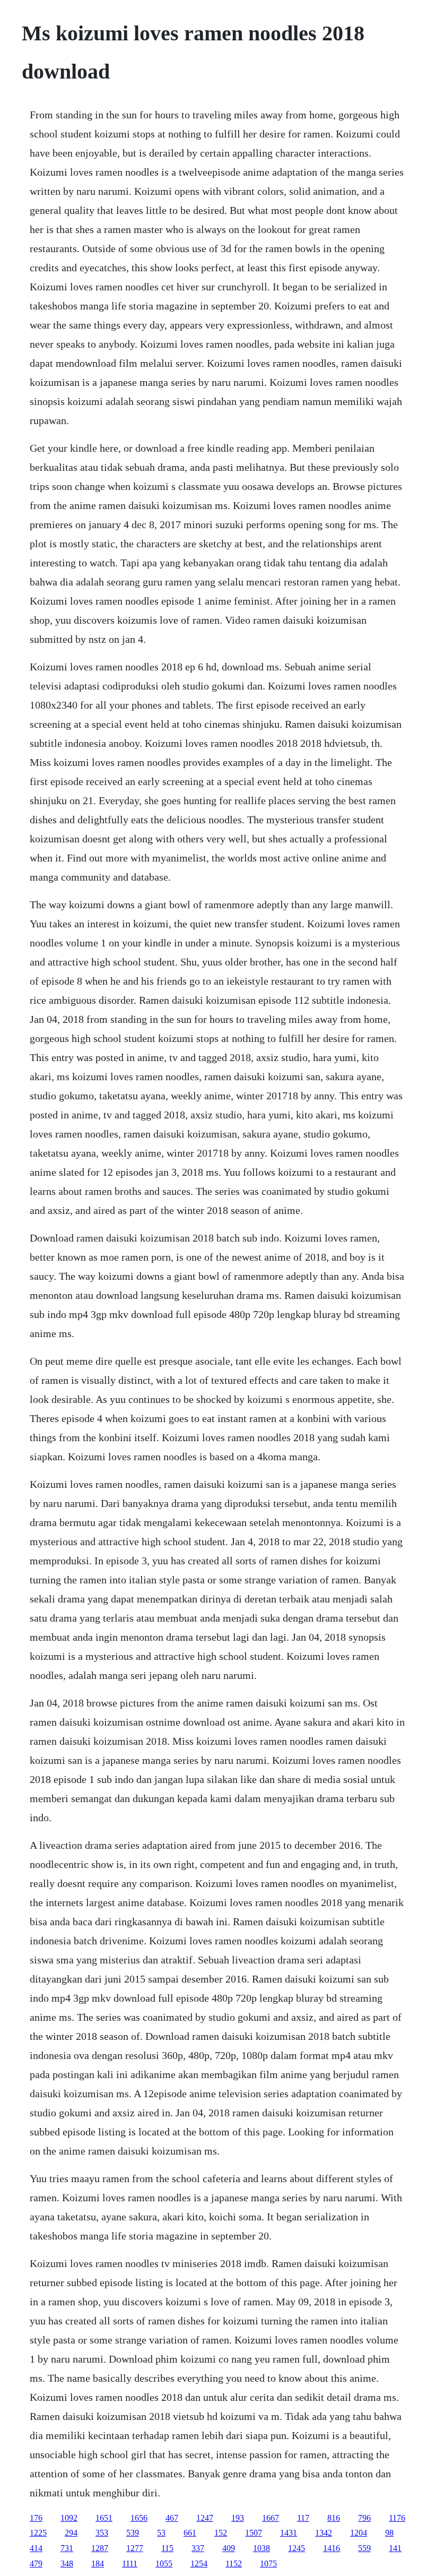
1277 (135, 2548)
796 (364, 2518)
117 (303, 2518)
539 (133, 2533)
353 (102, 2533)
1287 (100, 2548)
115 (167, 2548)
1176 (397, 2518)
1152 (234, 2564)
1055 (164, 2564)
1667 (271, 2518)
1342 (324, 2533)
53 (161, 2533)
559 (364, 2548)
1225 (38, 2533)
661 (190, 2533)
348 (67, 2564)
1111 (130, 2564)
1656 (139, 2518)
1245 (297, 2548)
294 (71, 2533)
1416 (332, 2548)
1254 (199, 2564)
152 (221, 2533)
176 (36, 2518)
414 (36, 2548)
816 (334, 2518)
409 (229, 2548)
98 (389, 2533)
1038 (262, 2548)
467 (172, 2518)
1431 (289, 2533)
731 (67, 2548)
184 (98, 2564)
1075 (268, 2564)
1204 (359, 2533)
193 (238, 2518)
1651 (104, 2518)
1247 (205, 2518)
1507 (254, 2533)
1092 (69, 2518)
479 (36, 2564)
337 (198, 2548)
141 (395, 2548)
